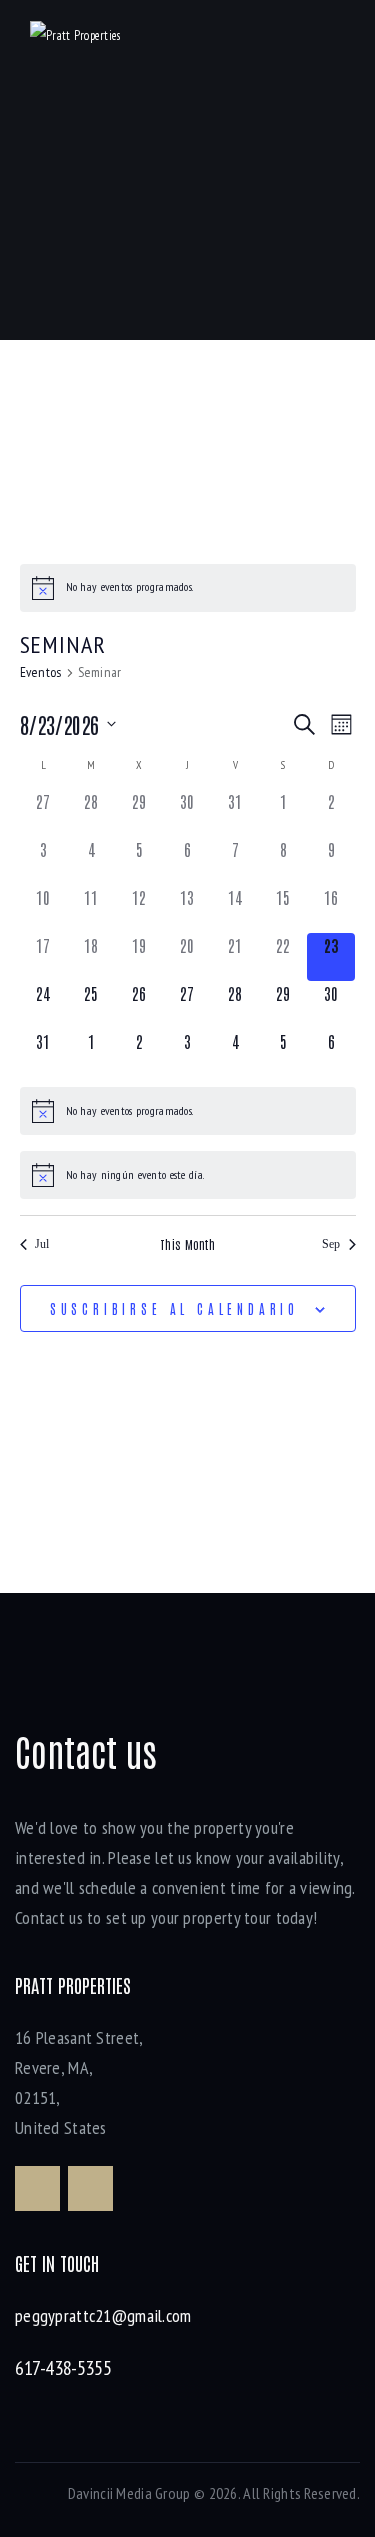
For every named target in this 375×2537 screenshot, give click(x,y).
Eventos (41, 672)
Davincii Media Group (129, 2493)
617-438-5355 (63, 2368)
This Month (187, 1244)
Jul (42, 1244)
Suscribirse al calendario (174, 1308)
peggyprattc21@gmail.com (103, 2315)
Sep (331, 1244)
